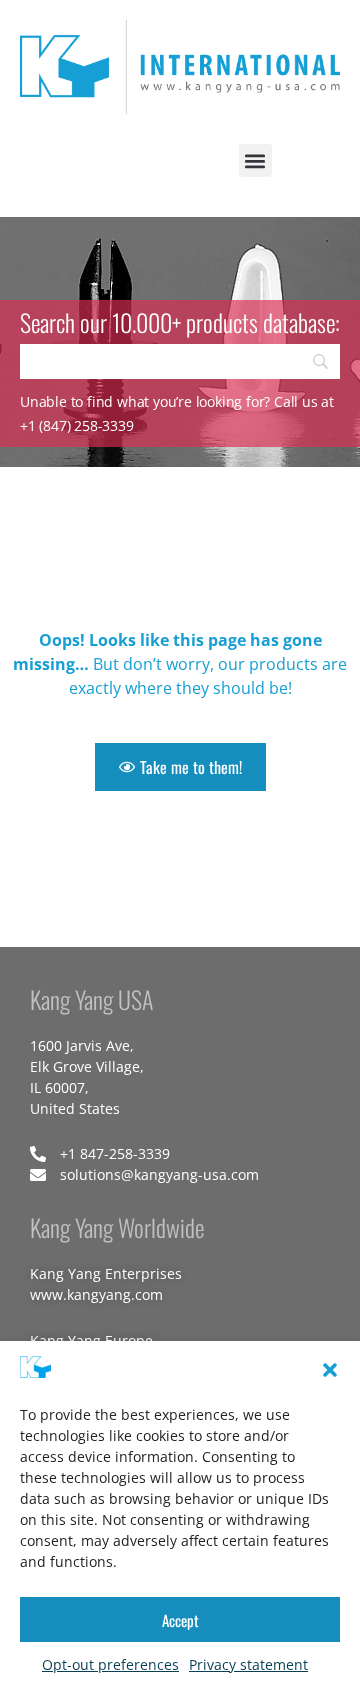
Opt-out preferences (110, 1664)
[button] (330, 1370)
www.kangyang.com (96, 1294)
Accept (180, 1620)
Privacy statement (248, 1664)
